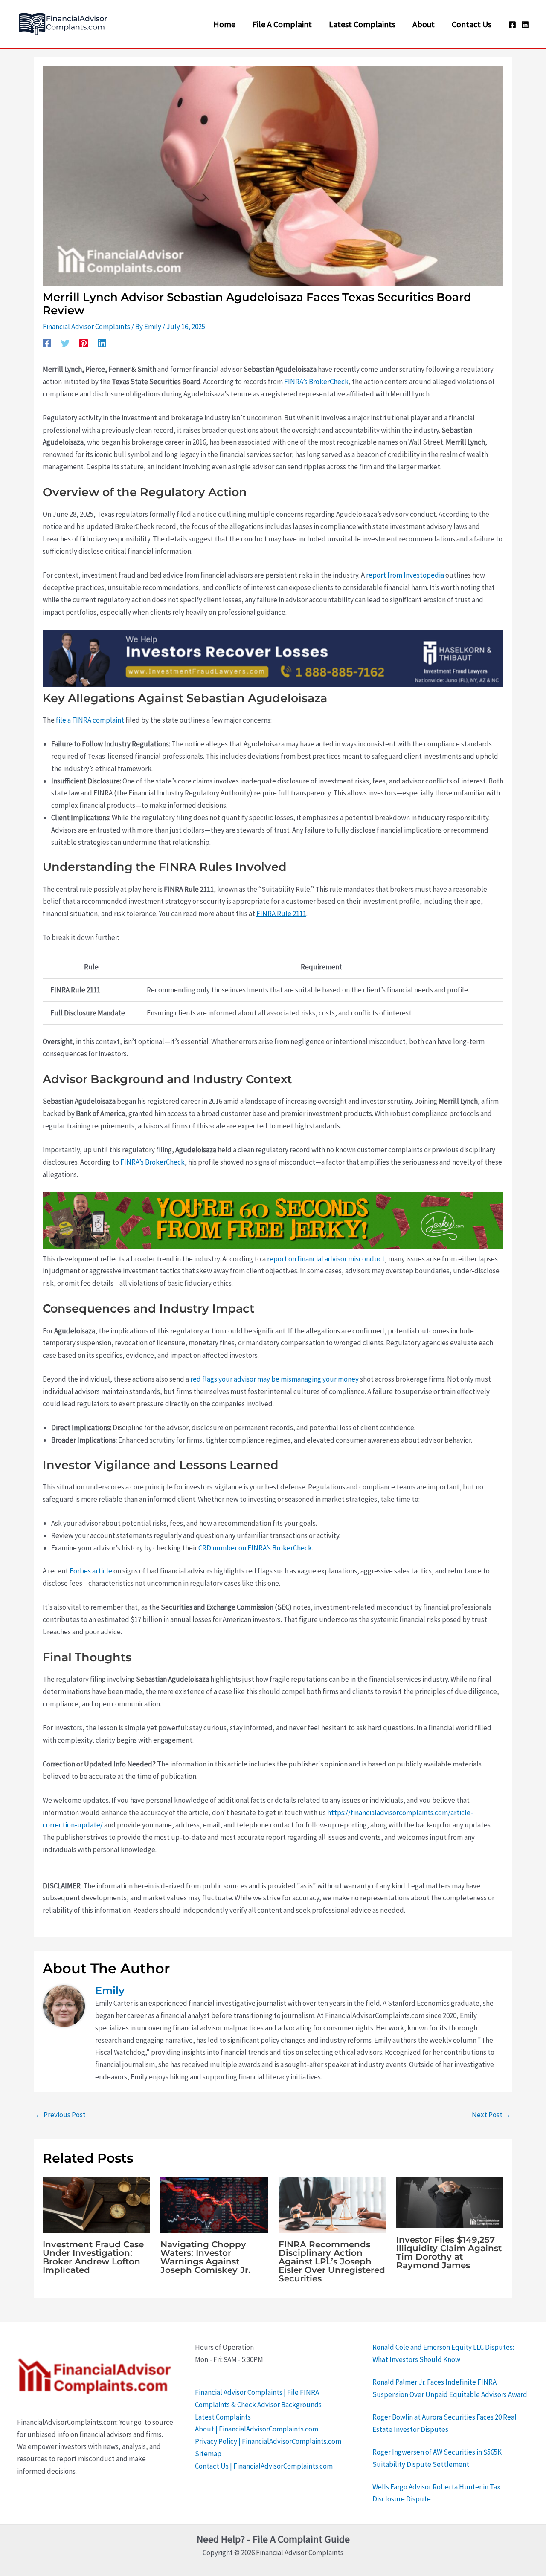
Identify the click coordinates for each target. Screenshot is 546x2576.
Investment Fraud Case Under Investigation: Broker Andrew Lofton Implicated (93, 2257)
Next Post (491, 2115)
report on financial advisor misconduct (326, 1259)
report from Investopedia (405, 575)
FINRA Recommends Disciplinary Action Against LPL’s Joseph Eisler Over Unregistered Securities (332, 2261)
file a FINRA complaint (90, 720)
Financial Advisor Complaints (86, 327)
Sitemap (208, 2454)
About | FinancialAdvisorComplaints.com (257, 2429)
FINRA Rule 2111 (281, 914)
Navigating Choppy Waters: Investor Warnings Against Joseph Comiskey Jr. (205, 2257)
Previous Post (60, 2115)
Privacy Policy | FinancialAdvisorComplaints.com (268, 2441)
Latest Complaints (223, 2417)
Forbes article (91, 1571)
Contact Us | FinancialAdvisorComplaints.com (264, 2466)
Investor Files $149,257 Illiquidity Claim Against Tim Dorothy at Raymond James (449, 2252)
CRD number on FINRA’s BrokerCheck (255, 1548)
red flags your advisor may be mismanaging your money (274, 1379)
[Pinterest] (84, 343)
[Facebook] (512, 25)
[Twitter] (65, 343)
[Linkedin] (525, 25)
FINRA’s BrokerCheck (316, 382)
